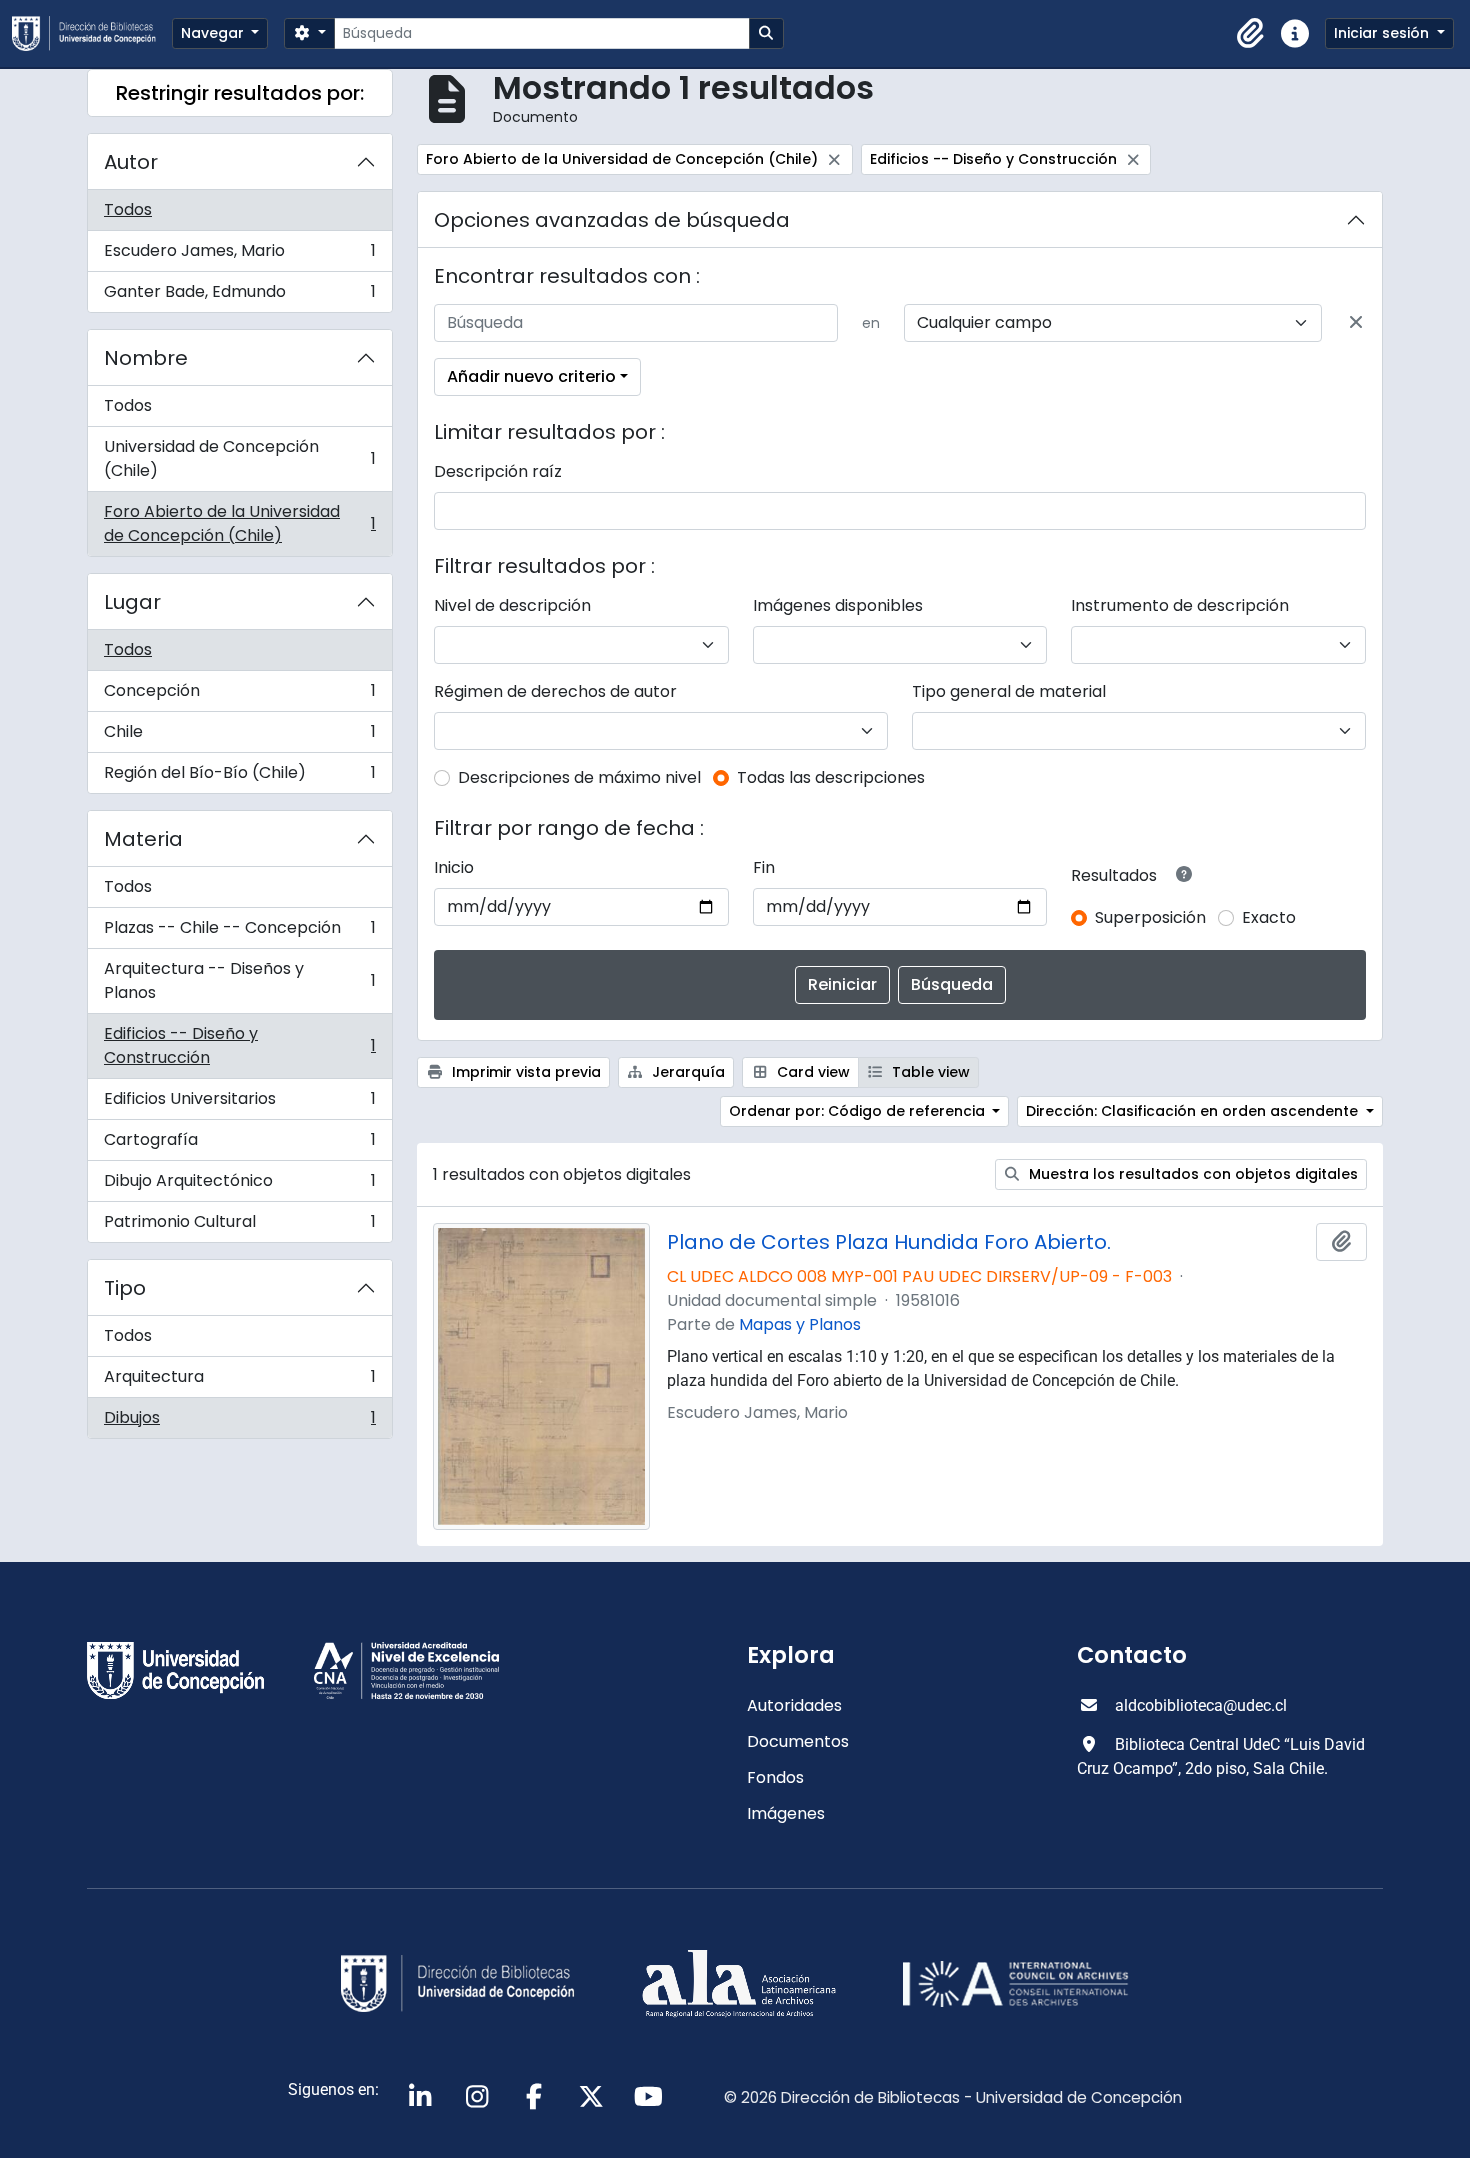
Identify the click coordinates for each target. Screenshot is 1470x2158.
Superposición (1150, 917)
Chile (239, 736)
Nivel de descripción (512, 605)
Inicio (454, 867)
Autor (131, 162)
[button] (1251, 34)
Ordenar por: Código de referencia (859, 1111)
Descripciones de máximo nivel (579, 777)
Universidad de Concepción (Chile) (239, 458)
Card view (811, 1072)
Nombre (146, 358)
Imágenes (786, 1813)
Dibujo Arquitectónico (239, 1185)
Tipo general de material (1009, 691)
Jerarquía (686, 1072)
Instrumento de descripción (1180, 605)
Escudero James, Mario (239, 255)
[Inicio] (92, 33)
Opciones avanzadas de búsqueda (612, 220)
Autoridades (794, 1705)
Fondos (775, 1777)
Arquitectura (239, 1381)
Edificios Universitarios (239, 1103)
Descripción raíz (498, 471)
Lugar (132, 602)
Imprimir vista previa (524, 1072)
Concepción (239, 695)
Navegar (214, 33)
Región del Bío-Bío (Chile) (239, 777)
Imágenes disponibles (838, 605)
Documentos (798, 1741)
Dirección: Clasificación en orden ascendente (1194, 1111)
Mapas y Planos (800, 1324)
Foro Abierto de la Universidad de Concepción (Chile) (239, 523)
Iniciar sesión (1383, 33)
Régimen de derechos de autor (555, 691)
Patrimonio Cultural (239, 1226)
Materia (143, 839)
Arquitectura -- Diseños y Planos (239, 980)
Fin (764, 867)
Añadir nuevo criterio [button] (531, 376)
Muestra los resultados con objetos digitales (1191, 1174)
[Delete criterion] (1356, 323)
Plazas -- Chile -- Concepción (239, 932)
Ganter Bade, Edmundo (239, 296)
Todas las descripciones (831, 777)
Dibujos (239, 1422)
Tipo (125, 1288)
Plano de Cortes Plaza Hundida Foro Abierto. (889, 1242)
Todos (128, 209)
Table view (929, 1072)
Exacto (1269, 917)
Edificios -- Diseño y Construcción (239, 1045)
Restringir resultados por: (240, 93)
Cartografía (239, 1144)
